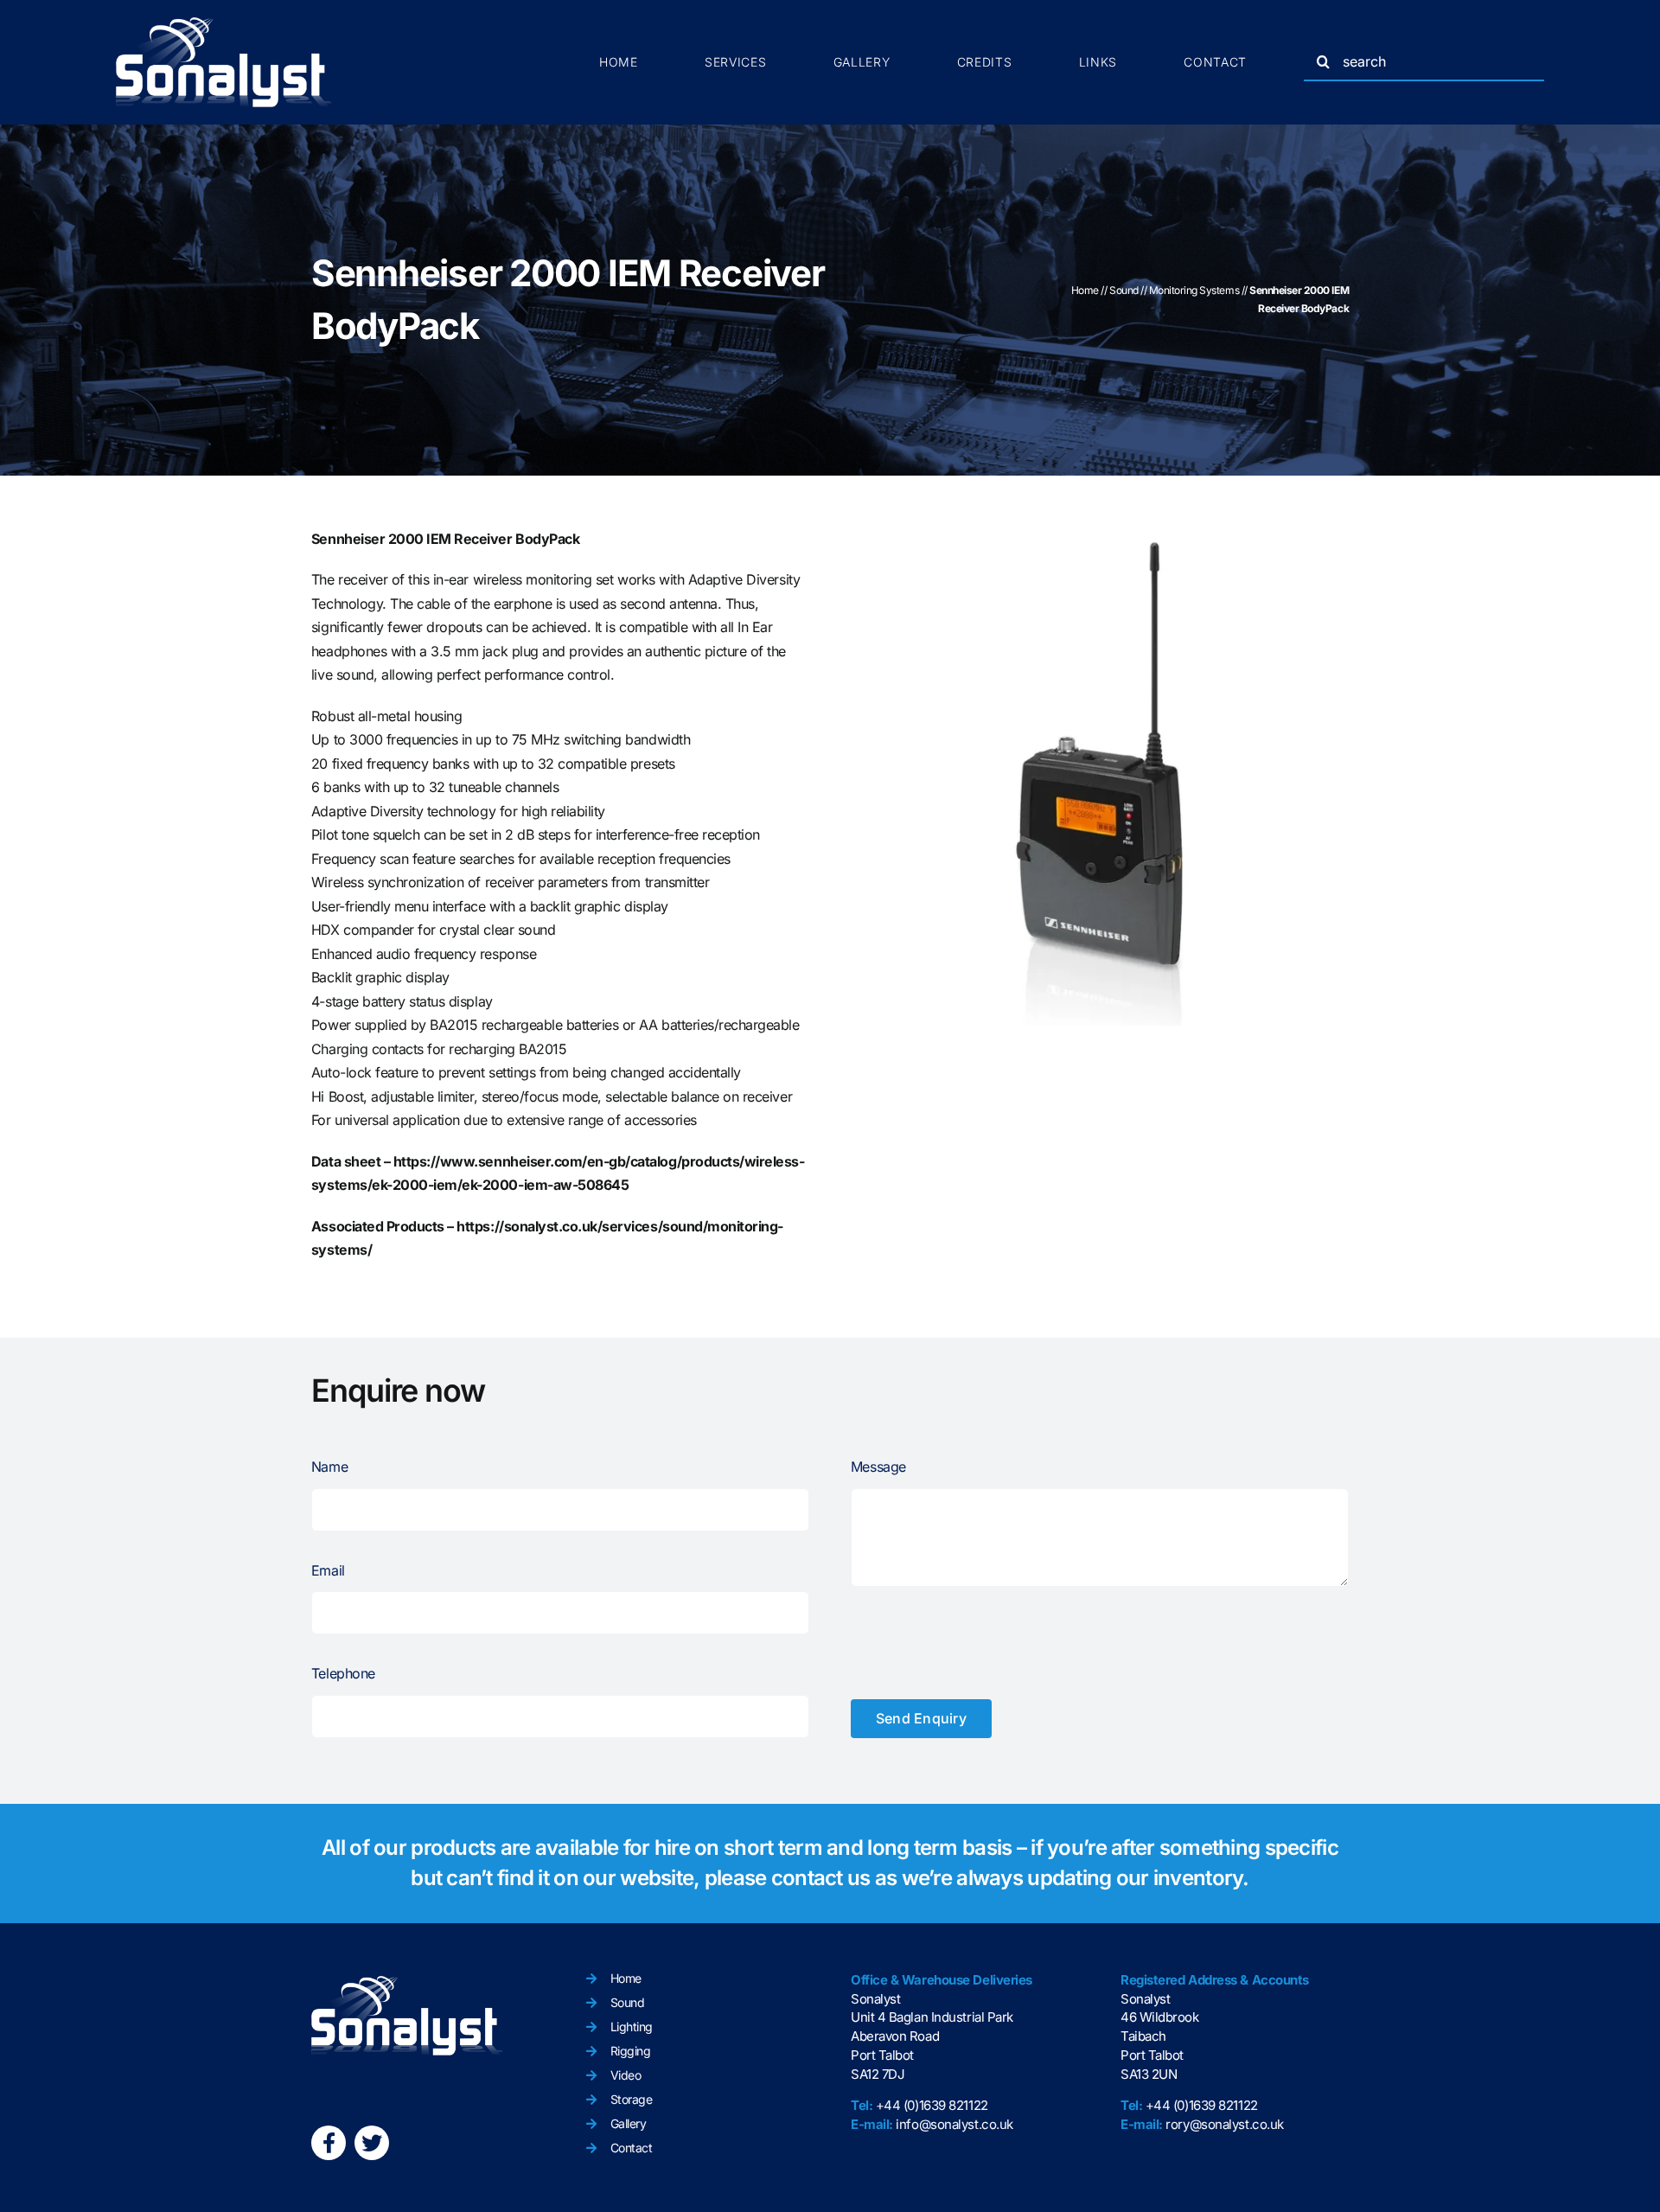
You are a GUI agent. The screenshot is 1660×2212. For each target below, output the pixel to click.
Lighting (632, 2027)
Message (878, 1467)
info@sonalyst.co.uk (954, 2124)
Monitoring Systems (1194, 290)
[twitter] (372, 2143)
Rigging (631, 2051)
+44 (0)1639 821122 (932, 2105)
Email (328, 1570)
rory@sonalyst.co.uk (1224, 2124)
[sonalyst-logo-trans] (224, 24)
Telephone (343, 1673)
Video (626, 2075)
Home (1085, 290)
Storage (632, 2099)
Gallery (629, 2123)
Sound (1124, 290)
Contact (632, 2148)
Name (329, 1467)
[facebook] (329, 2143)
